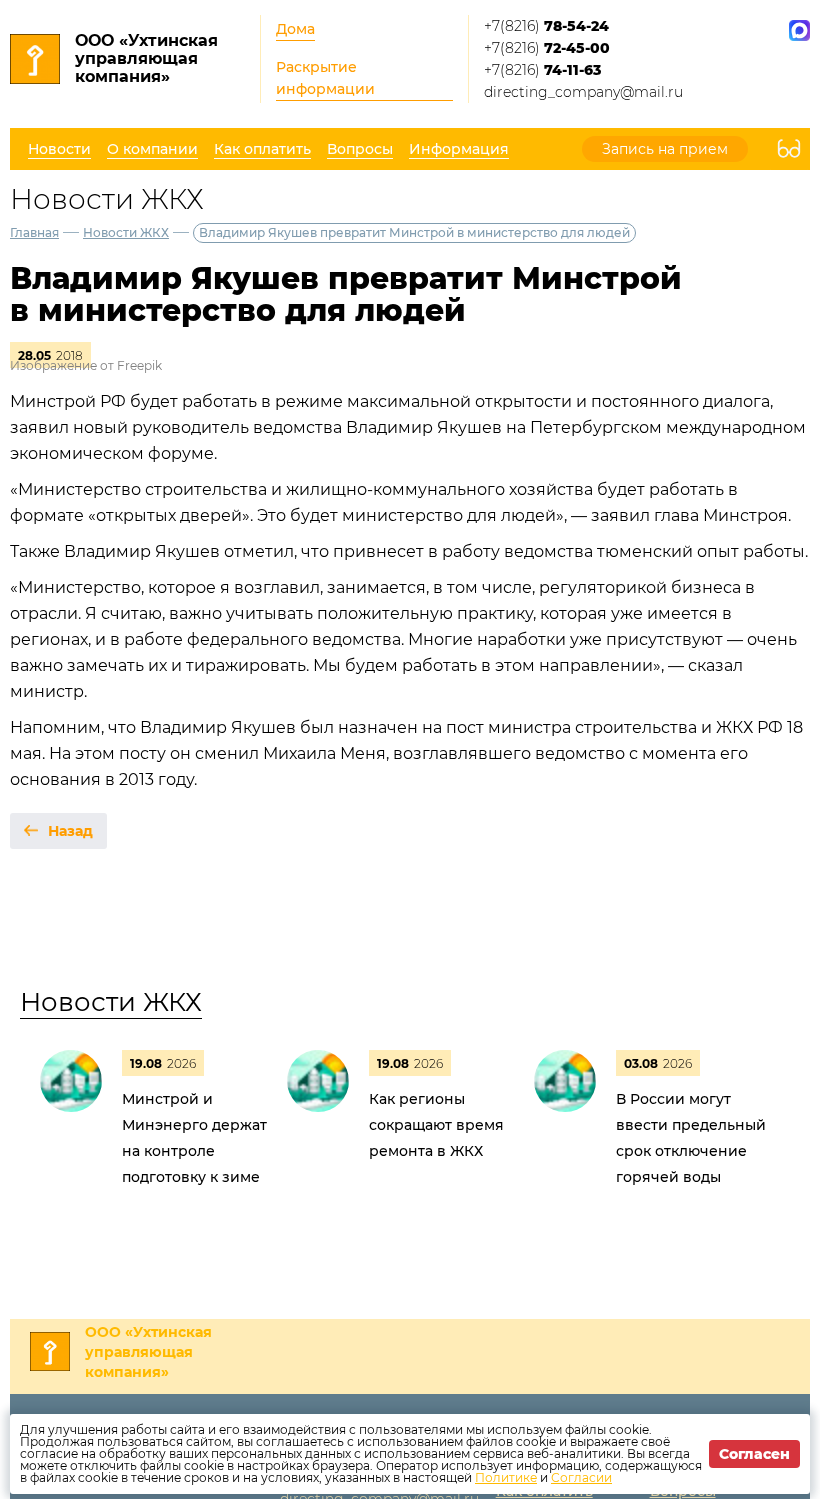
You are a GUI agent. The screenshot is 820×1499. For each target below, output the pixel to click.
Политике (506, 1477)
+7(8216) (546, 26)
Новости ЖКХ (126, 232)
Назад (70, 831)
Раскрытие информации (325, 78)
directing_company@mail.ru (583, 92)
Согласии (581, 1477)
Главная (34, 232)
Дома (295, 29)
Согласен (754, 1454)
